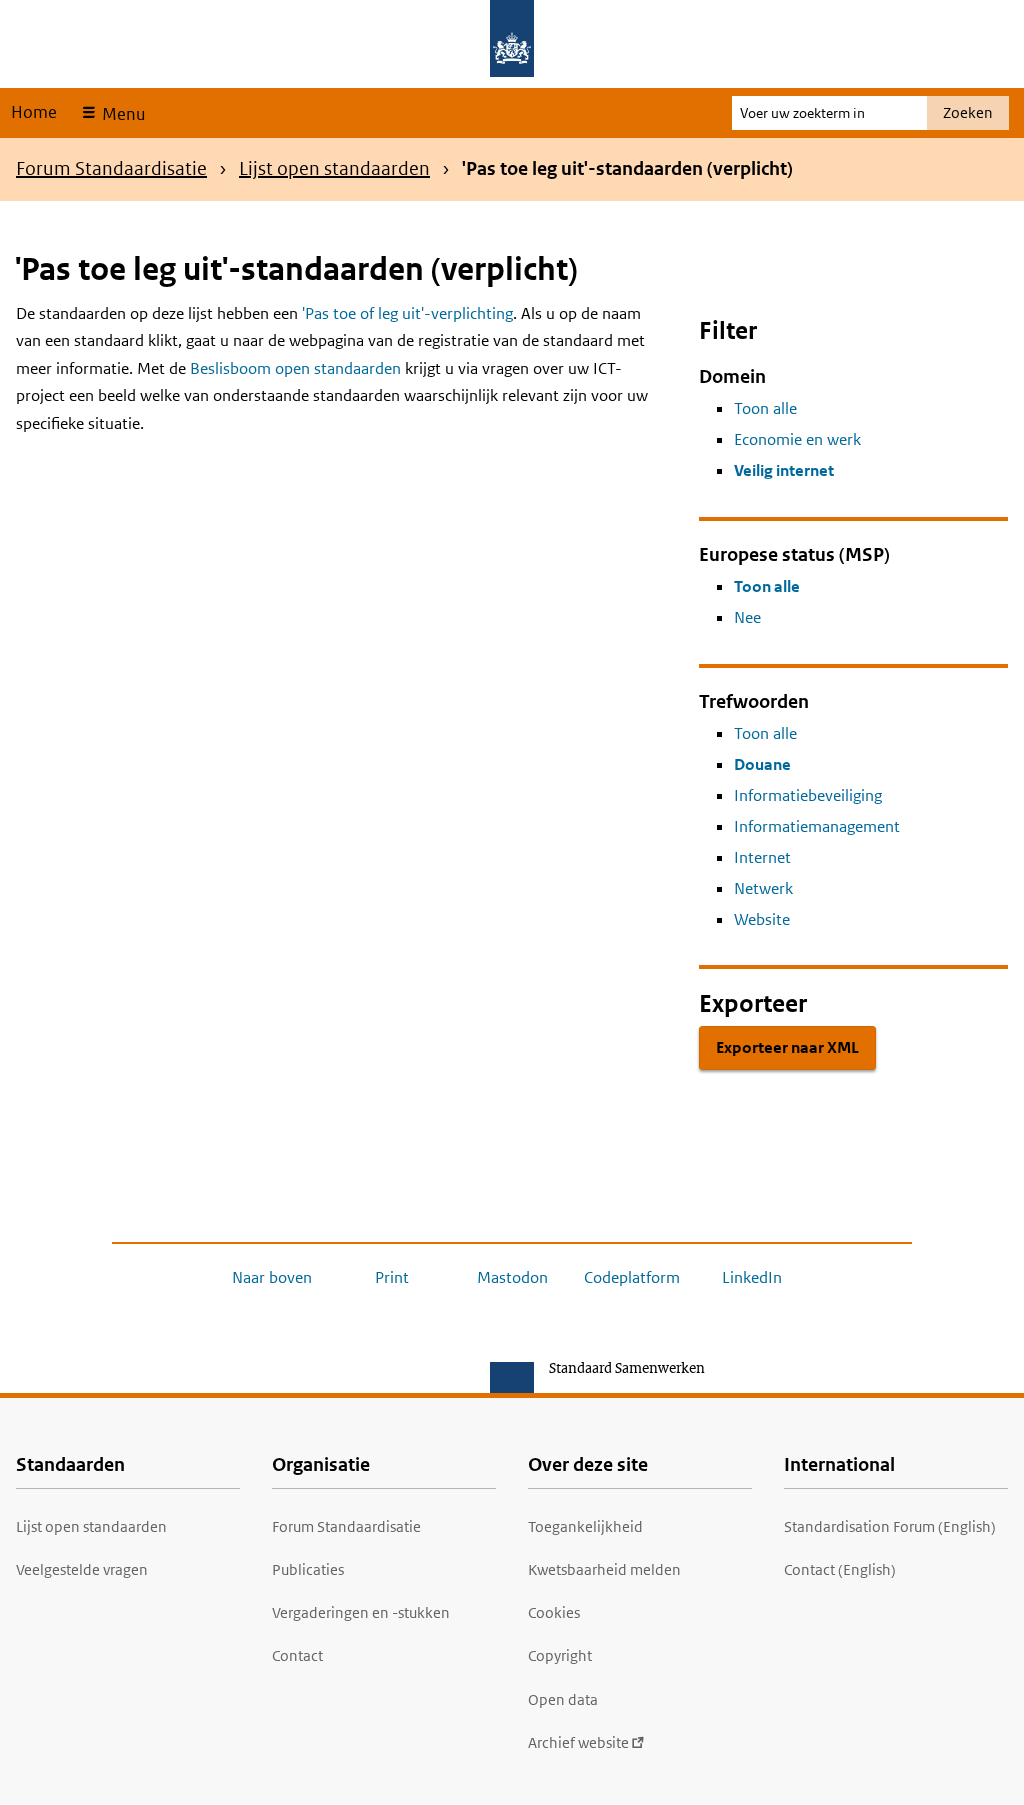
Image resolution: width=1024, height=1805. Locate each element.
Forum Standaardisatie (111, 168)
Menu (121, 114)
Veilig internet (784, 470)
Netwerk (763, 888)
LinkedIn (752, 1277)
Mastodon (512, 1277)
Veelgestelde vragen (82, 1569)
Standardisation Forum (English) (890, 1526)
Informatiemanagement (817, 826)
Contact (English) (840, 1569)
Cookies (554, 1612)
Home (34, 112)
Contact (297, 1655)
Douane (762, 764)
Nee (747, 617)
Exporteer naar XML (787, 1047)
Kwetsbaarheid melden (604, 1569)
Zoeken (968, 112)
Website (762, 919)
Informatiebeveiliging (808, 795)
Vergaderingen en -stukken (361, 1612)
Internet (762, 857)
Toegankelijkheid (585, 1526)
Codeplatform (632, 1277)
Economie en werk (797, 439)
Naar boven (272, 1277)
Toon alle (765, 408)
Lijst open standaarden (334, 168)
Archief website (578, 1742)
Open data (563, 1699)
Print (392, 1277)
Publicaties (308, 1569)
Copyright (560, 1655)
